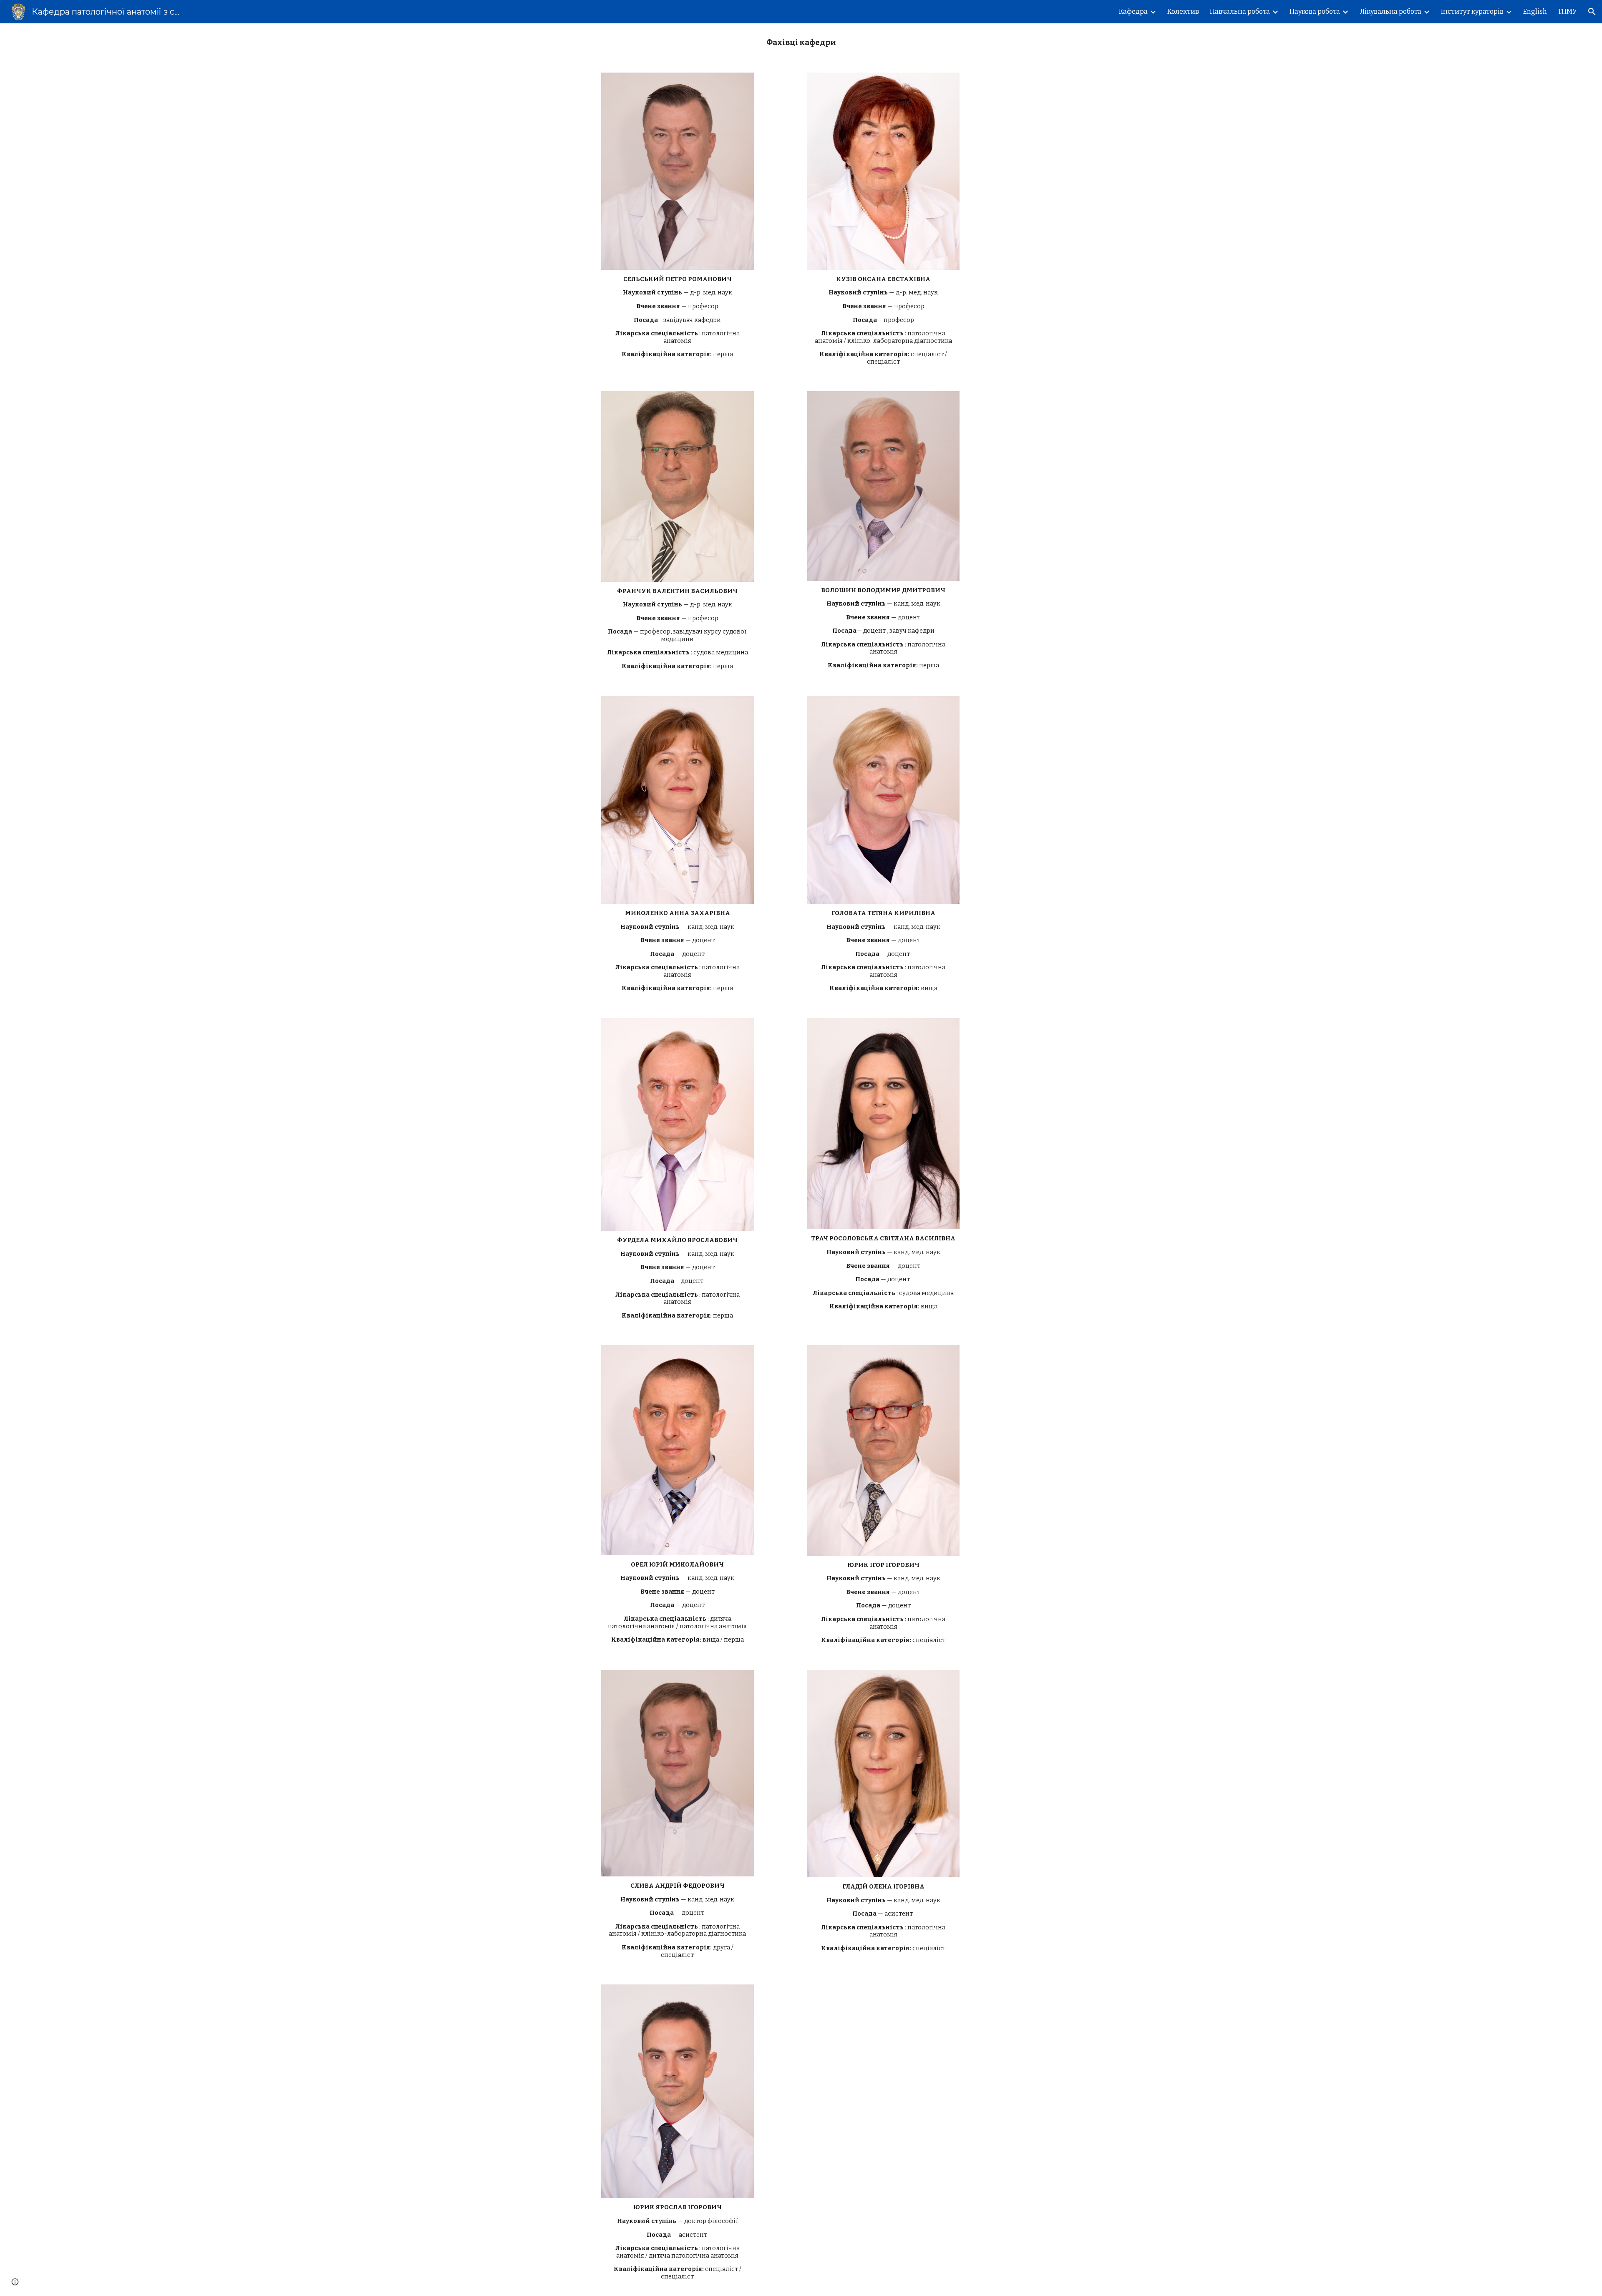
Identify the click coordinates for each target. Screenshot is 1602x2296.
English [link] (1535, 11)
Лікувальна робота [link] (1390, 11)
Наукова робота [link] (1315, 11)
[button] (1592, 12)
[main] (801, 43)
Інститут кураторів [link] (1472, 11)
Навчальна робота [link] (1240, 11)
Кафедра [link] (1133, 11)
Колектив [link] (1183, 11)
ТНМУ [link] (1567, 11)
